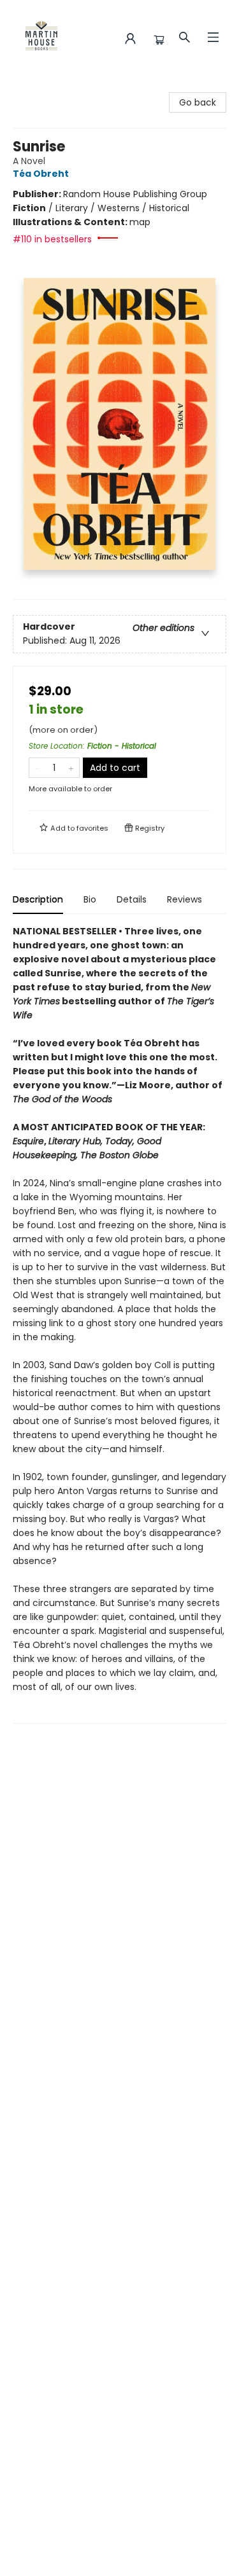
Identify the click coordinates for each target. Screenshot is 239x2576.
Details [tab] (132, 899)
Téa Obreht (41, 174)
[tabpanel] (119, 1324)
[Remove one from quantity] (37, 768)
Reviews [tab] (185, 899)
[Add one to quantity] (71, 768)
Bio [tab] (90, 899)
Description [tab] (38, 899)
